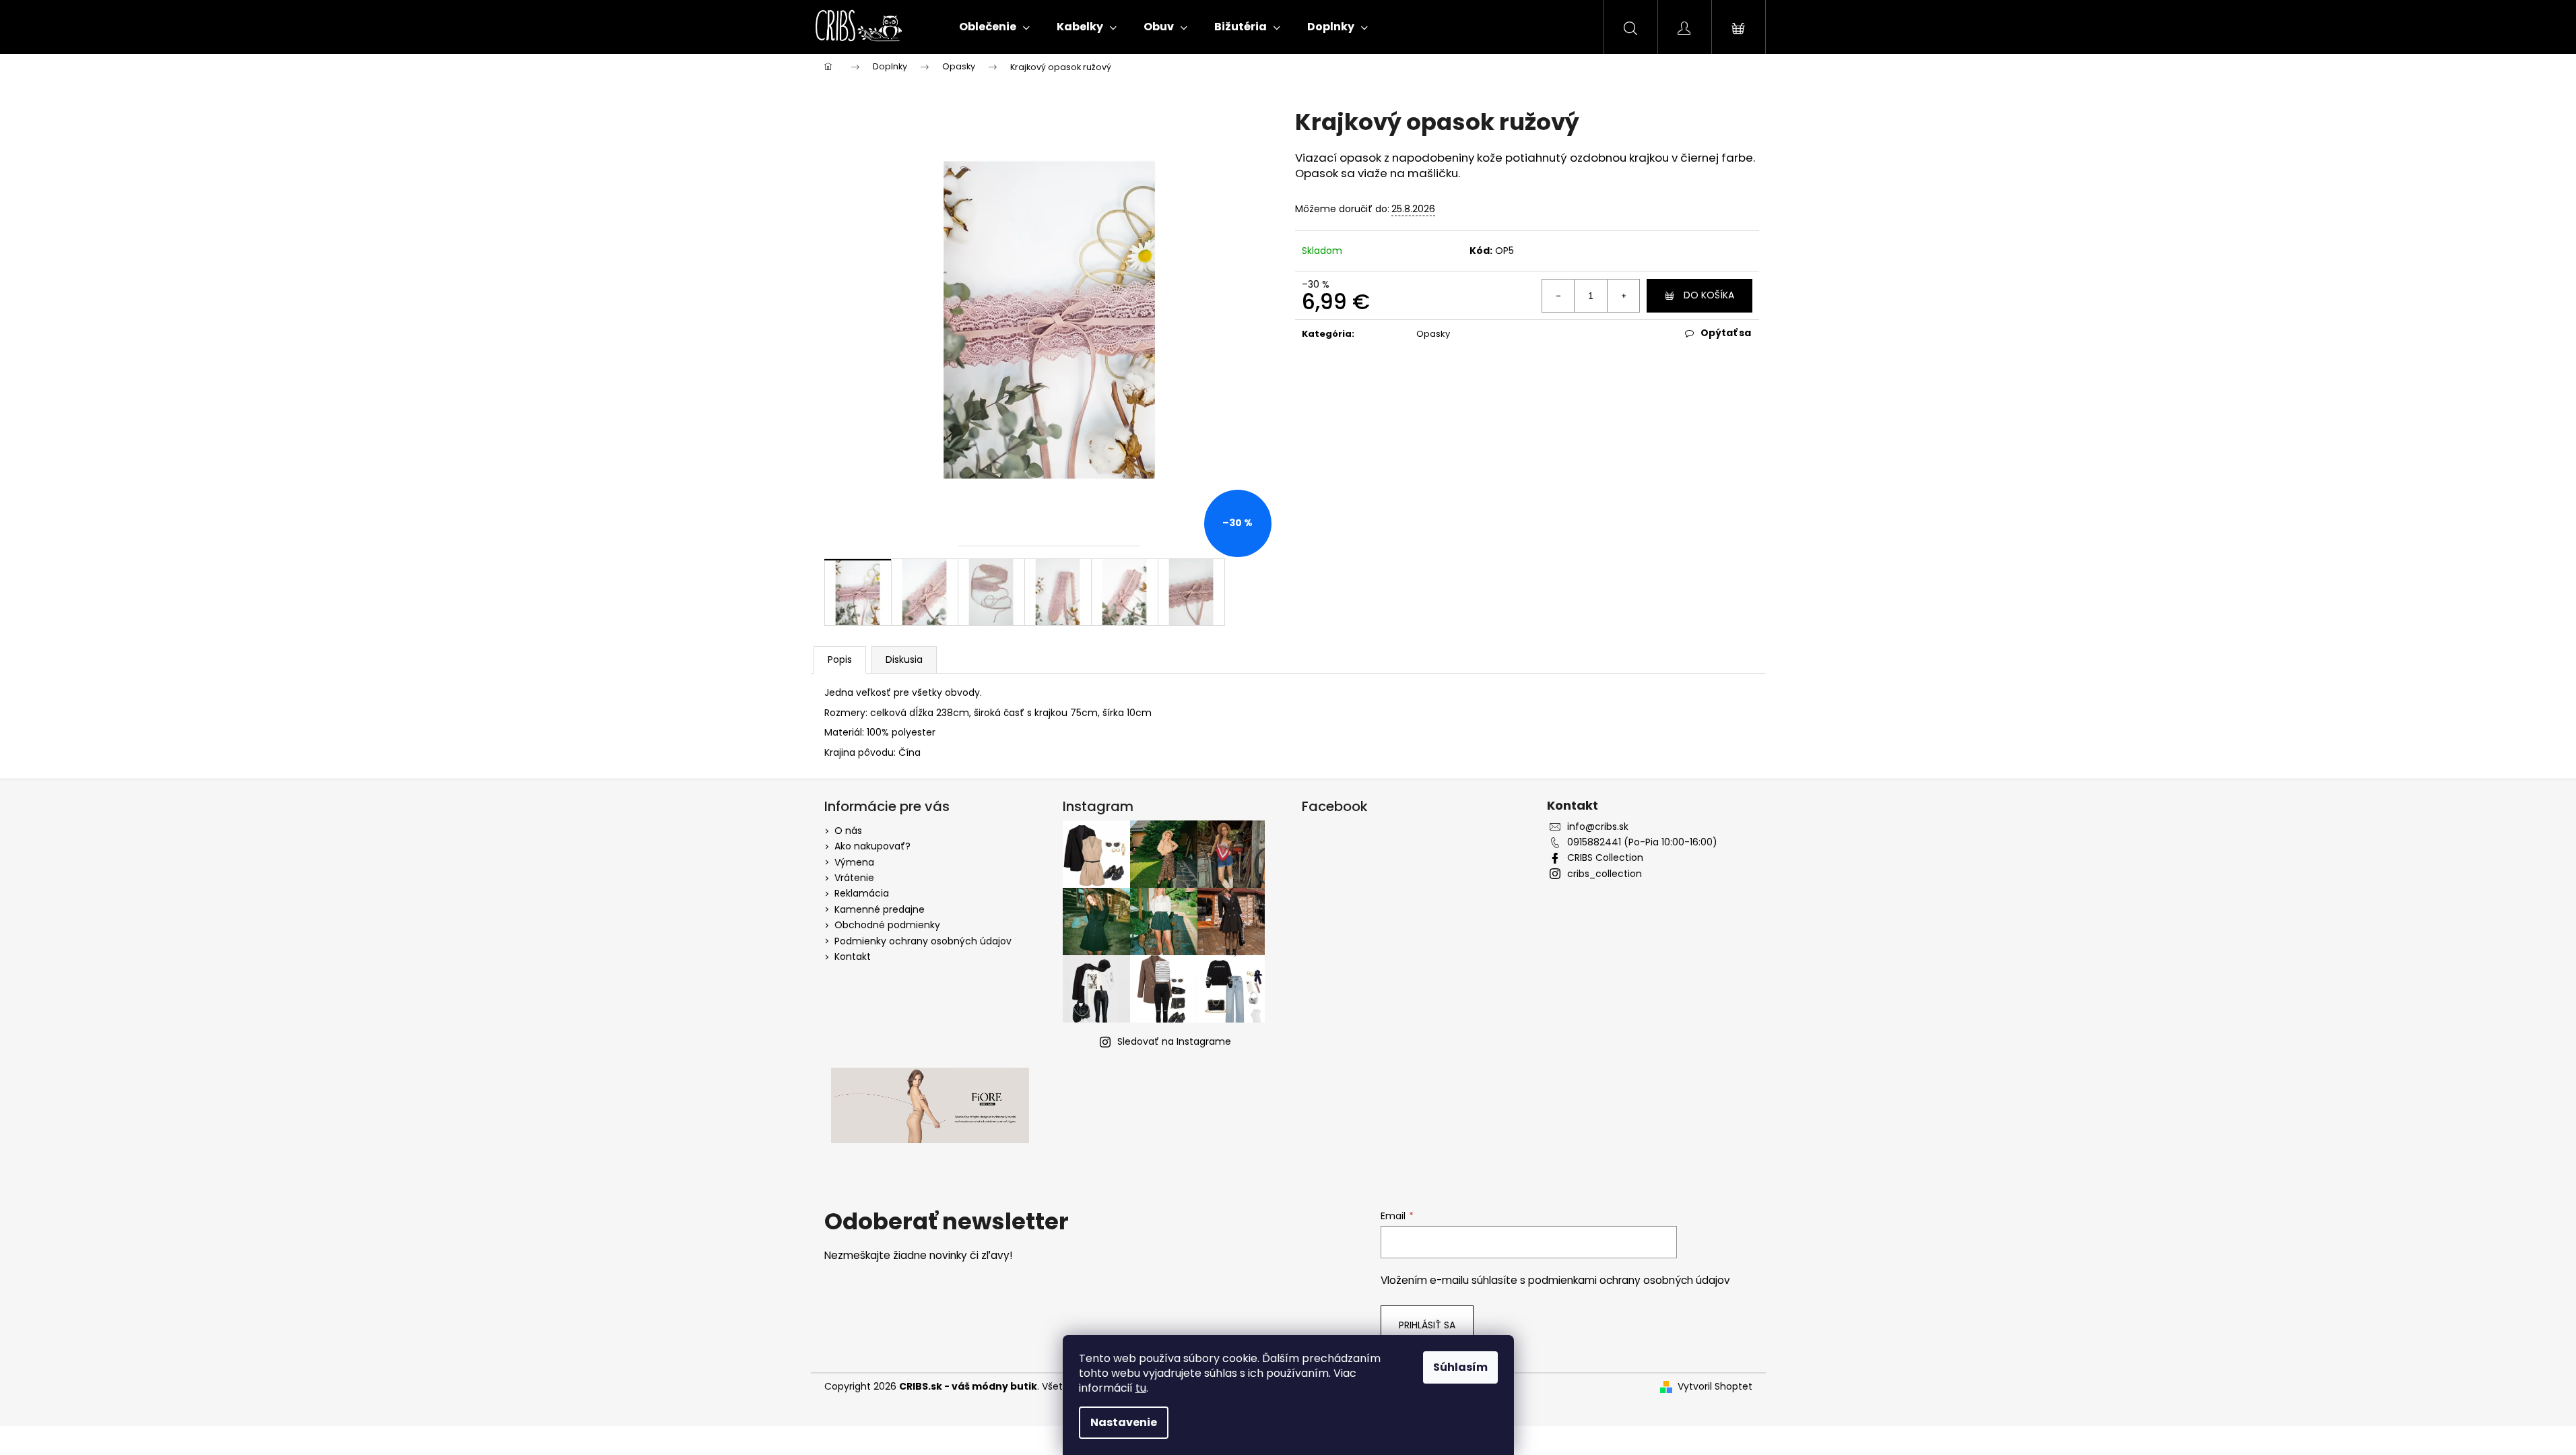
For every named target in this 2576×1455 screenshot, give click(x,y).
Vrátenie (854, 878)
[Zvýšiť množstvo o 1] (1623, 296)
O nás (848, 831)
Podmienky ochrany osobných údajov (923, 941)
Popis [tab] (840, 659)
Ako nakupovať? (872, 846)
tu (1141, 1388)
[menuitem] (994, 27)
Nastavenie (1124, 1422)
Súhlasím (1460, 1367)
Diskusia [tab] (904, 659)
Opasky (1433, 334)
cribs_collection (1605, 874)
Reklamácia (862, 893)
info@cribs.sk (1598, 827)
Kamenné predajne (880, 909)
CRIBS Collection (1605, 858)
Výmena (854, 862)
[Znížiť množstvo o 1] (1558, 296)
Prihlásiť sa (1427, 1325)
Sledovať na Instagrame (1174, 1041)
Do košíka (1709, 295)
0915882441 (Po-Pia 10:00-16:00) (1642, 842)
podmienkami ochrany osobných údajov (1629, 1280)
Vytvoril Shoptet (1715, 1387)
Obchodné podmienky (887, 925)
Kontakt (853, 957)
